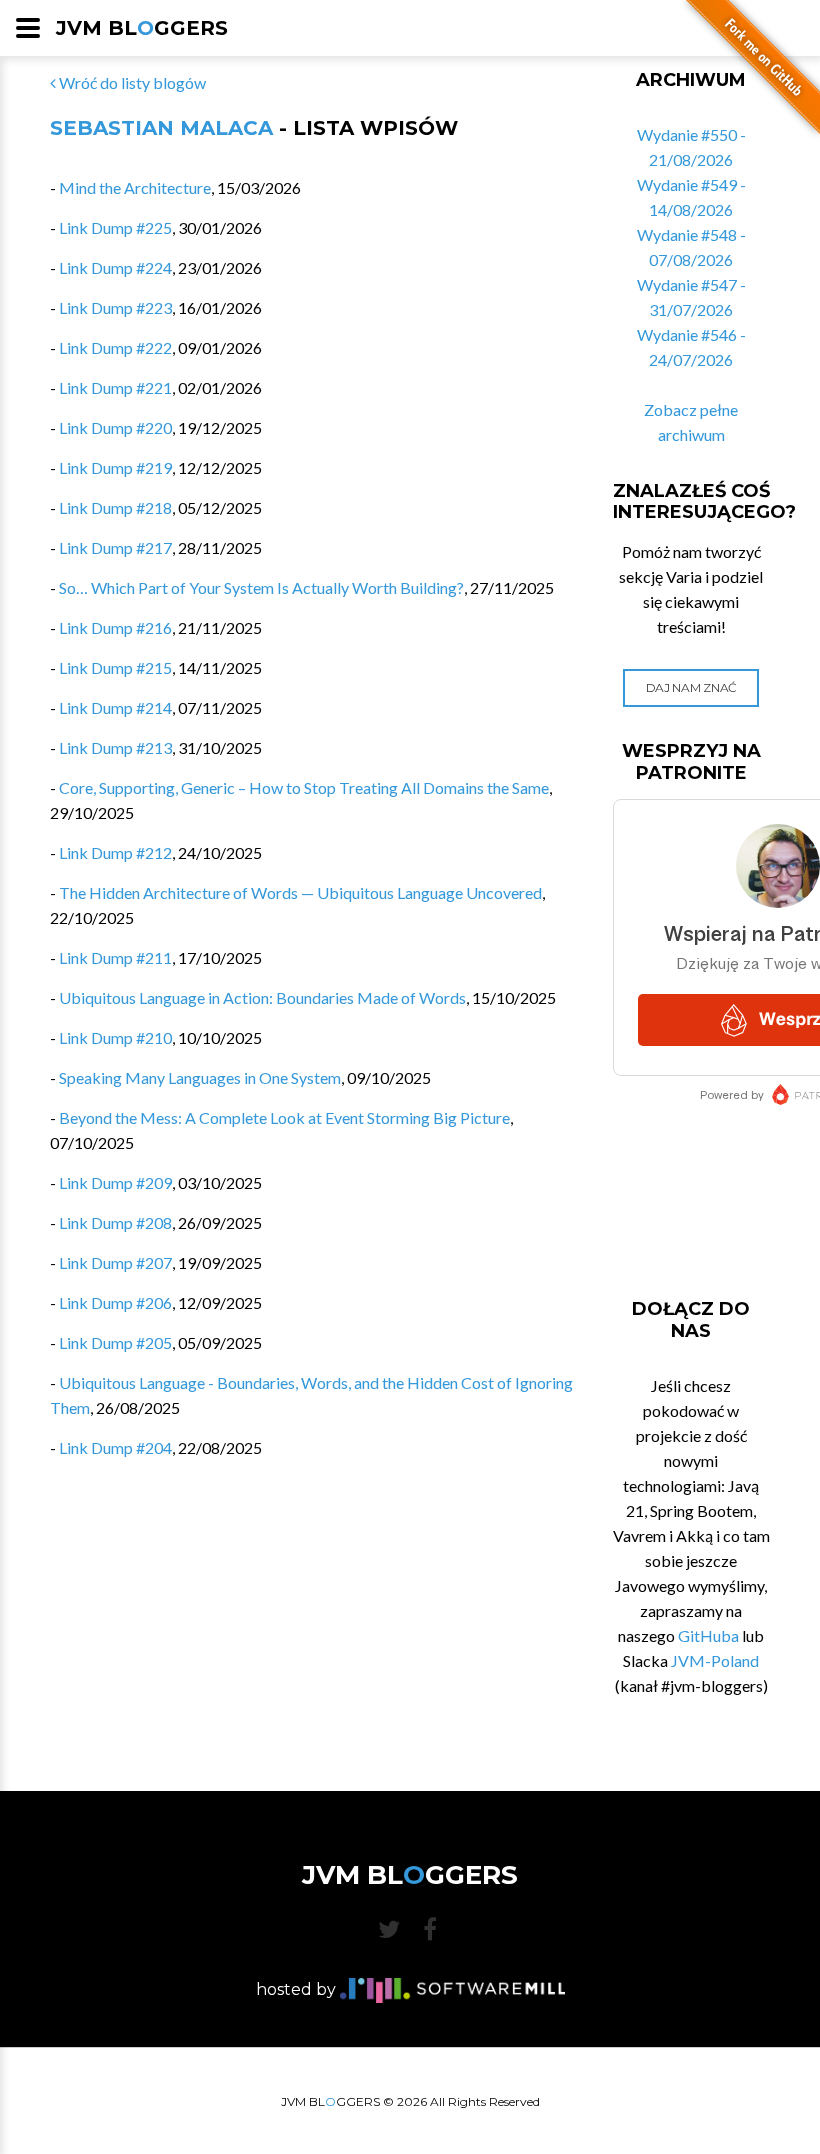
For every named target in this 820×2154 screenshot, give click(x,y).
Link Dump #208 (115, 1222)
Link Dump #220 (115, 427)
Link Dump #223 (115, 307)
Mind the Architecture (135, 187)
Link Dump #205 (115, 1342)
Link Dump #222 (115, 347)
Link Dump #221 (115, 387)
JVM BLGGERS (142, 28)
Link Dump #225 (115, 227)
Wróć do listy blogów (131, 82)
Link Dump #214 (115, 707)
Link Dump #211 (115, 957)
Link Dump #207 (115, 1262)
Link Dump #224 (115, 267)
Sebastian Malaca (161, 128)
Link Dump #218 (115, 507)
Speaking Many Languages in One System (200, 1077)
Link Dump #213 (115, 747)
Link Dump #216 (115, 627)
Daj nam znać (691, 687)
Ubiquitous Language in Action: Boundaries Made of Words (262, 997)
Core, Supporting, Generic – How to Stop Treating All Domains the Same (304, 787)
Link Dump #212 (115, 852)
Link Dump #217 (115, 547)
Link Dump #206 (115, 1302)
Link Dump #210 (115, 1037)
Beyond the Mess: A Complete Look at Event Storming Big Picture (284, 1117)
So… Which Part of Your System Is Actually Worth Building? (261, 587)
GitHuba (708, 1635)
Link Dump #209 (115, 1182)
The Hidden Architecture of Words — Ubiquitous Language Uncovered (300, 892)
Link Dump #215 (115, 667)
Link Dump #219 (115, 467)
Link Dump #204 (115, 1447)
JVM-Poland (715, 1660)
